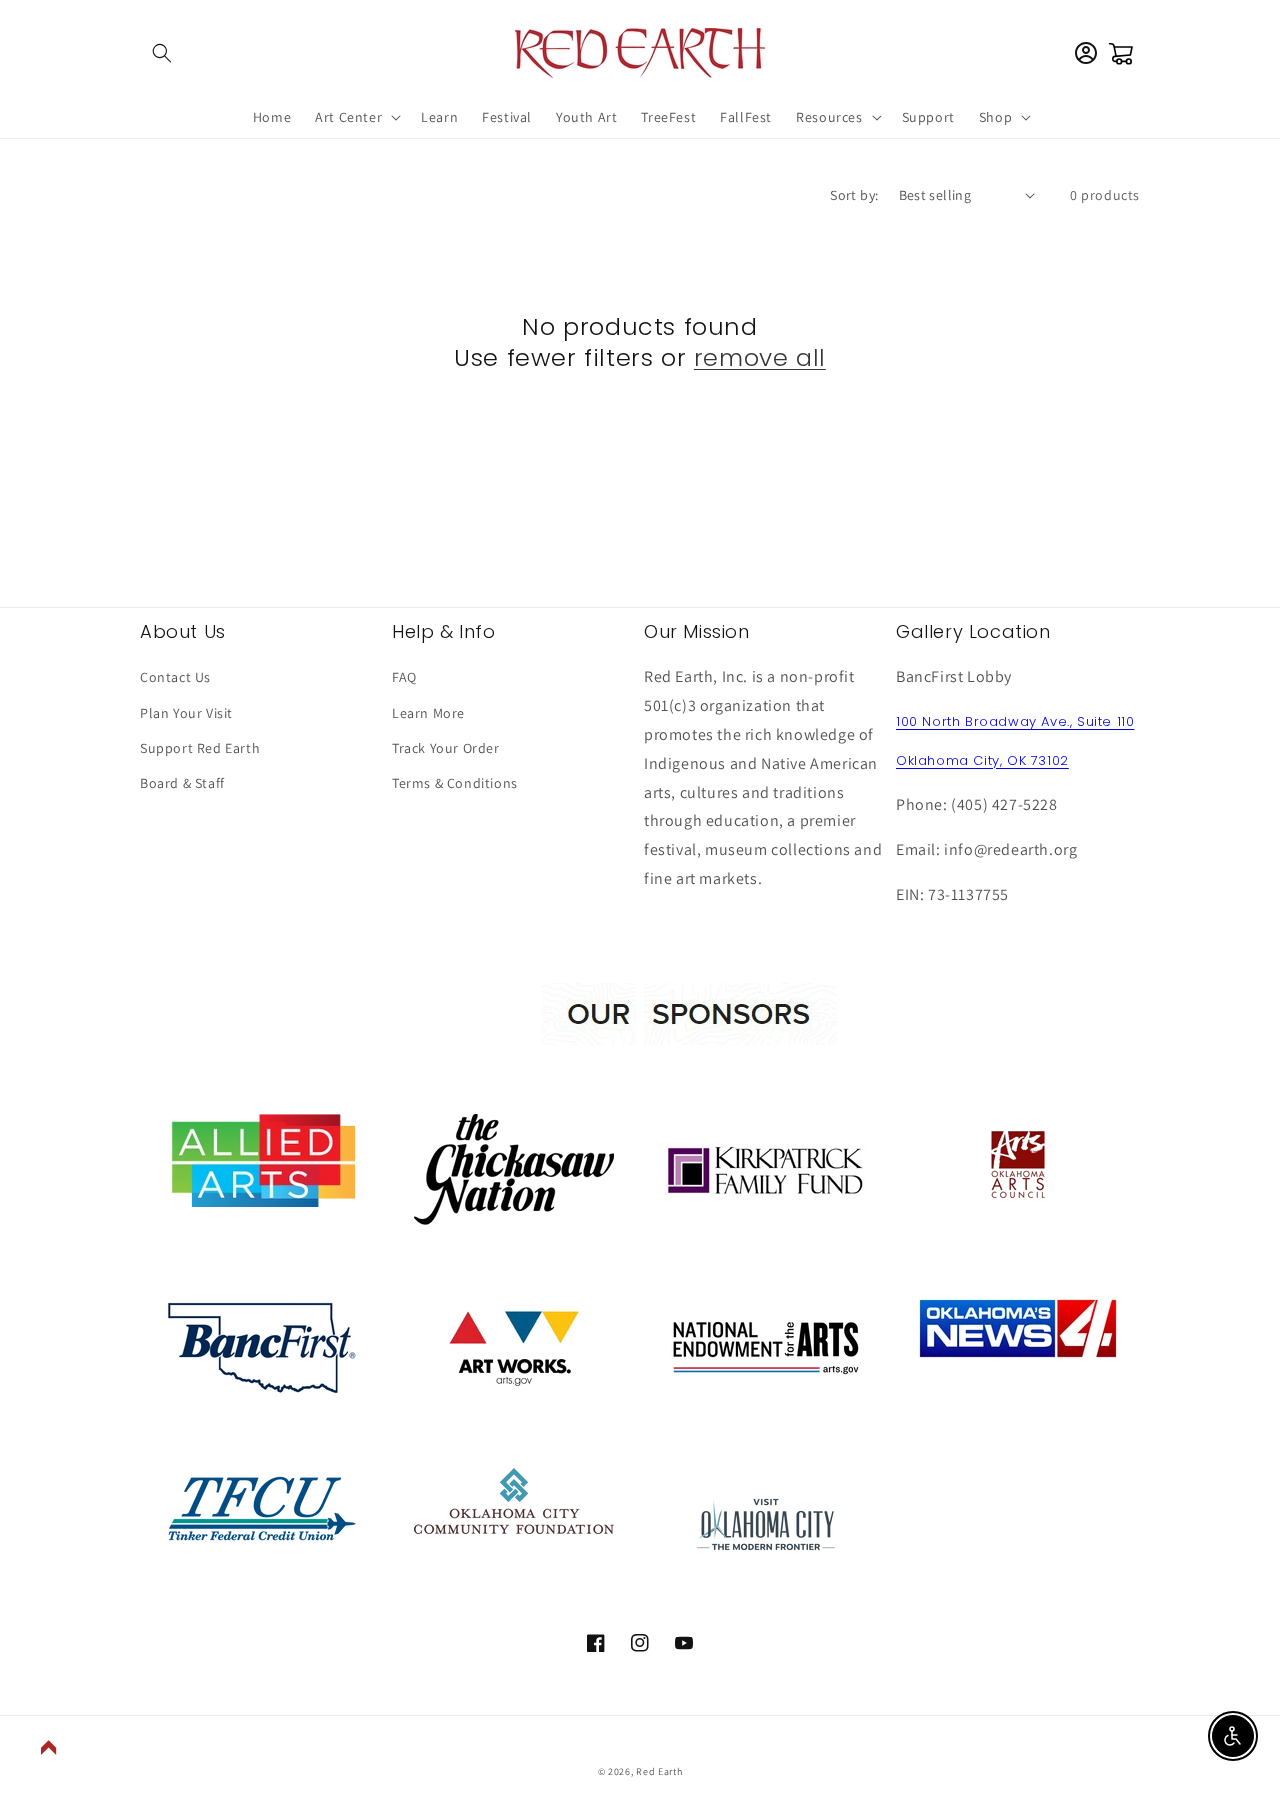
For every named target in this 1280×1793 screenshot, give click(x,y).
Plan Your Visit (186, 713)
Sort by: (854, 195)
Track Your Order (446, 748)
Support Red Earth (200, 748)
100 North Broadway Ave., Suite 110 (1015, 721)
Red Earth (659, 1771)
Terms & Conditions (455, 783)
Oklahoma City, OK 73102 (982, 760)
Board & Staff (182, 783)
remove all (760, 357)
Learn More (428, 713)
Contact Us (175, 677)
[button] (162, 53)
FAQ (404, 677)
